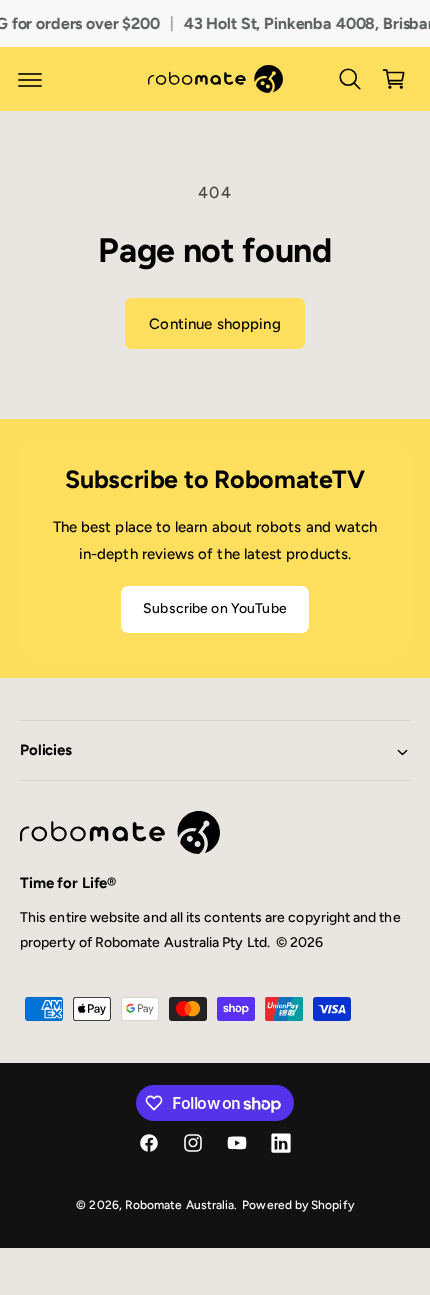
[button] (30, 79)
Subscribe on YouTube (215, 608)
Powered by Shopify (297, 1205)
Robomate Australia (179, 1205)
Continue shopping (215, 324)
